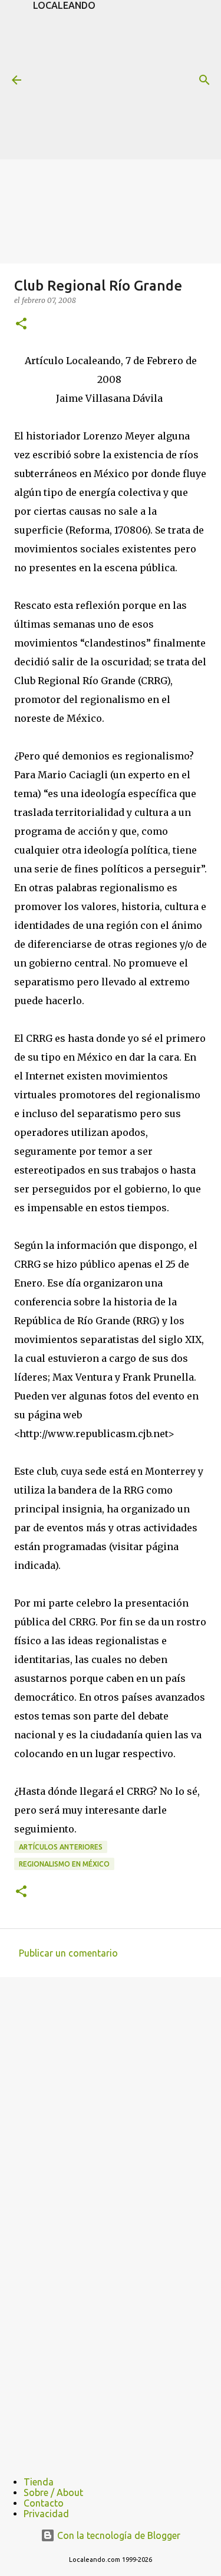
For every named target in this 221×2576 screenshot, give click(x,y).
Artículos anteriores (61, 1847)
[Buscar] (204, 80)
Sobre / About (53, 2492)
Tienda (39, 2482)
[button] (21, 324)
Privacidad (46, 2514)
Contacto (44, 2503)
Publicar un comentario (68, 1953)
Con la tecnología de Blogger (118, 2535)
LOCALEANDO (64, 5)
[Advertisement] (127, 84)
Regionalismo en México (64, 1864)
